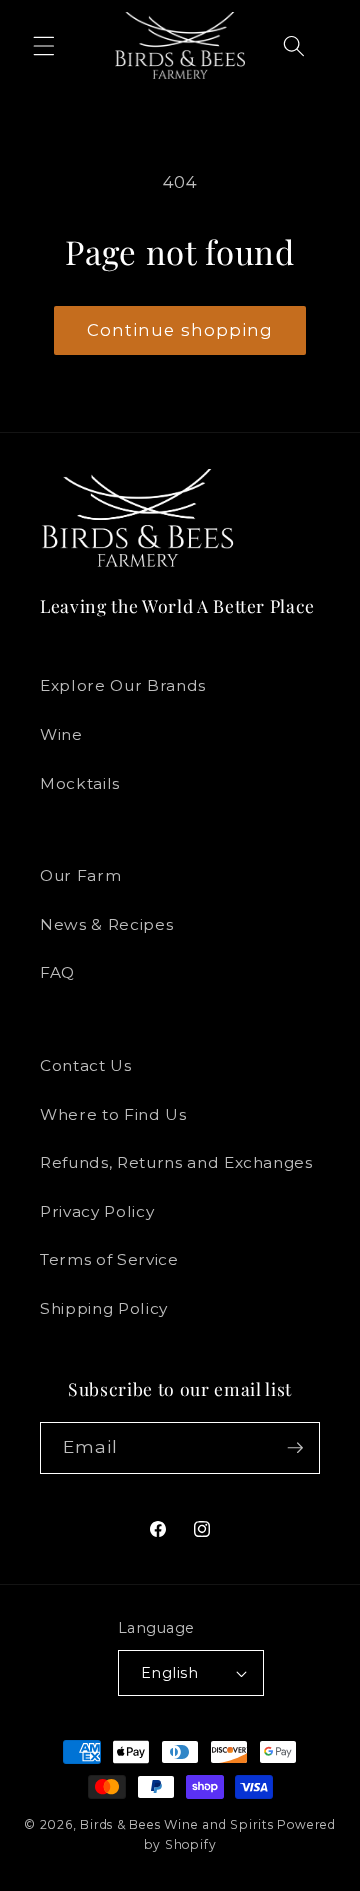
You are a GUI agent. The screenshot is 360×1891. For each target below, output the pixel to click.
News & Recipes (106, 924)
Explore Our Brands (123, 685)
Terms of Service (109, 1259)
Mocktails (80, 783)
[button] (44, 46)
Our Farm (80, 875)
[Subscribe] (295, 1448)
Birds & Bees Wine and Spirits (176, 1824)
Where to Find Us (113, 1114)
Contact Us (86, 1065)
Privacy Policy (97, 1211)
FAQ (57, 972)
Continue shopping (180, 330)
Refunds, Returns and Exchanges (176, 1162)
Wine (61, 734)
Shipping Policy (104, 1308)
